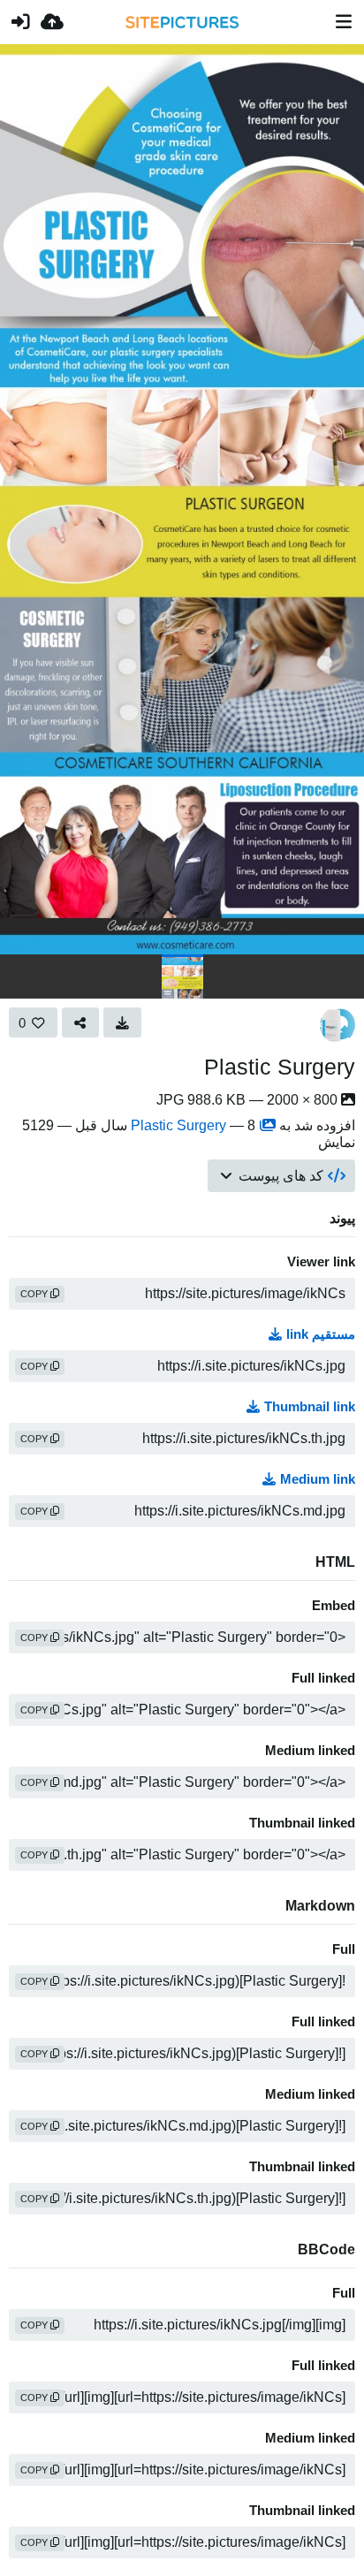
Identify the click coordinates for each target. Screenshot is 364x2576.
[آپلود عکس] (52, 22)
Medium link (318, 1479)
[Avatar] (337, 1025)
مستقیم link (321, 1334)
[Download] (122, 1022)
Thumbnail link (310, 1407)
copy (35, 1294)
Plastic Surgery (280, 1067)
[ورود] (20, 22)
